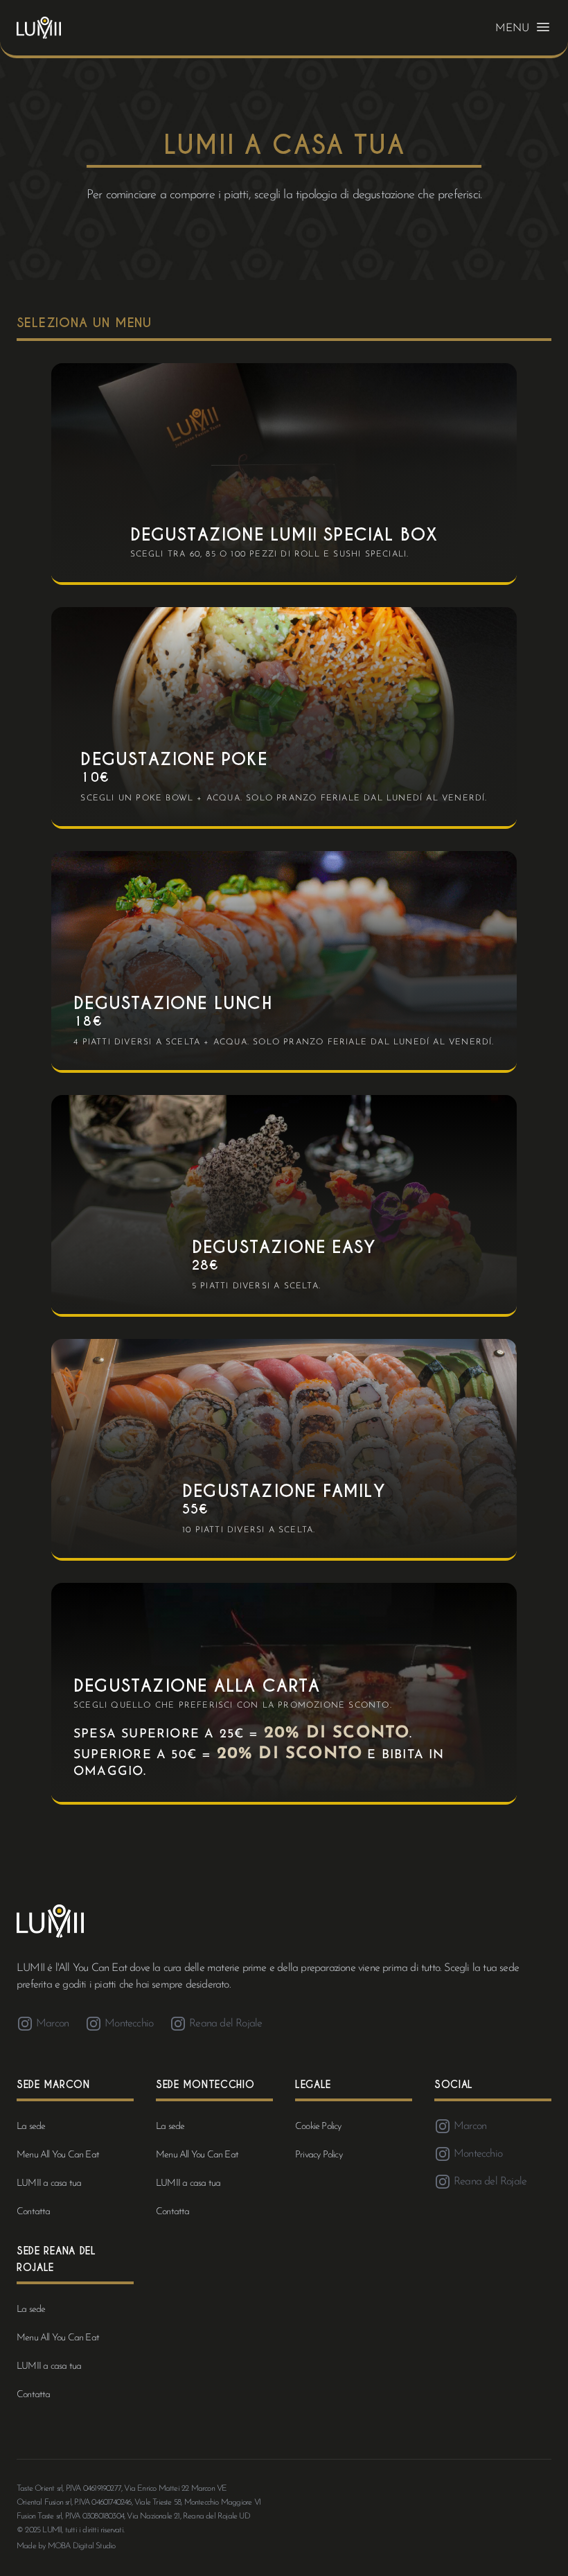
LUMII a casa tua (49, 2183)
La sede (31, 2127)
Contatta (34, 2212)
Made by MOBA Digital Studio (66, 2546)
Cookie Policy (318, 2127)
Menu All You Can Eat (58, 2155)
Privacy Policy (319, 2155)
